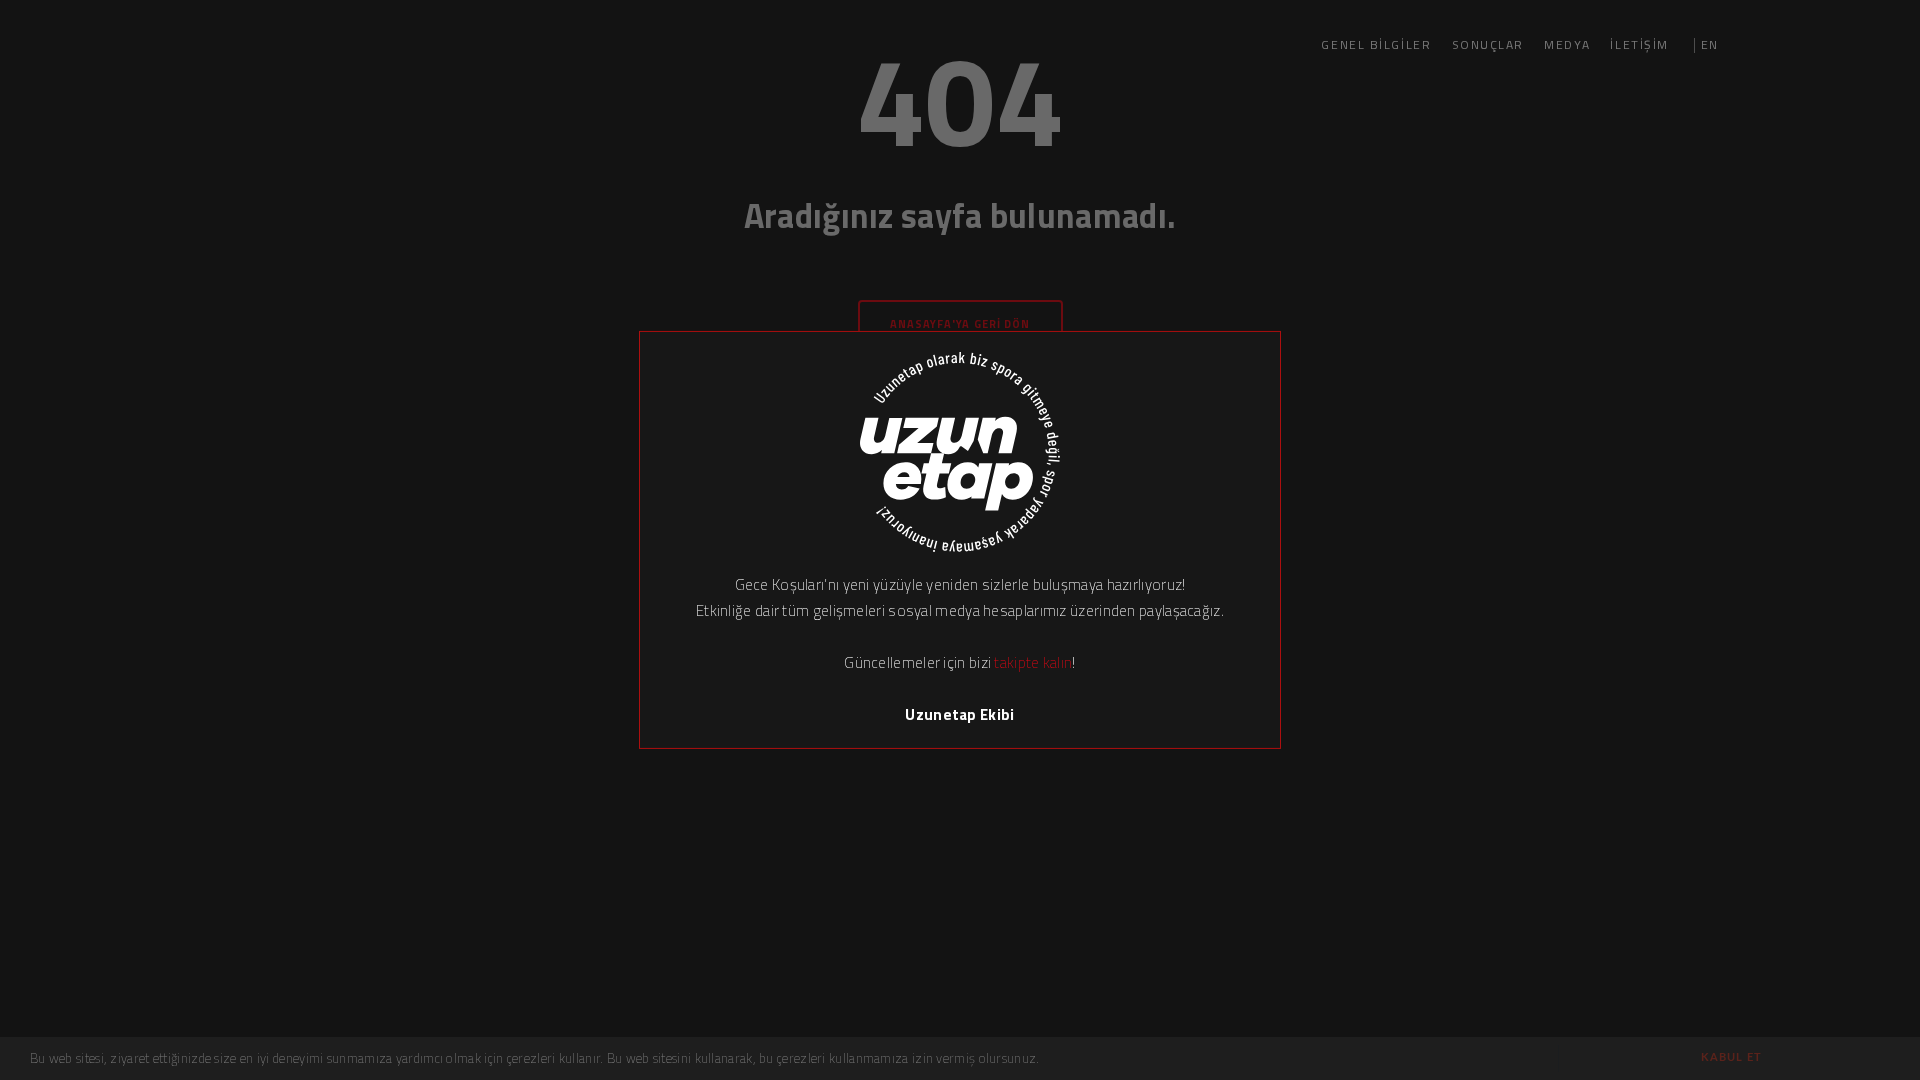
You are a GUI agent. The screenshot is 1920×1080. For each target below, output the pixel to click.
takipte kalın (1033, 662)
